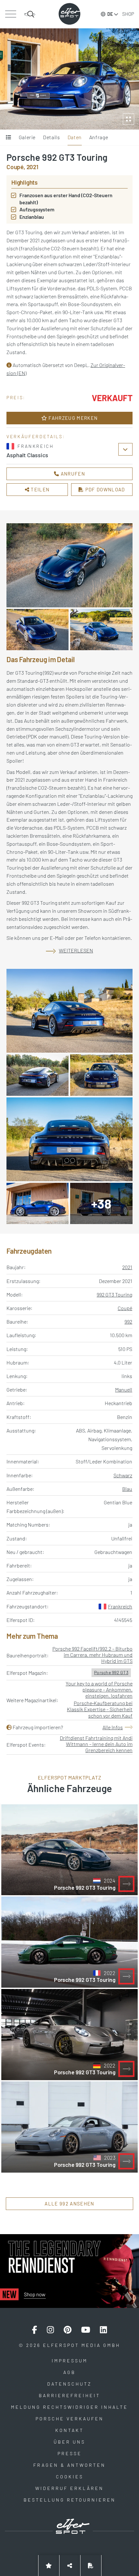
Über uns (69, 2442)
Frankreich (120, 1606)
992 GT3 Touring (114, 1294)
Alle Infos (113, 1727)
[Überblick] (9, 138)
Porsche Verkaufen (70, 2419)
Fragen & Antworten (69, 2465)
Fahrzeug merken (72, 418)
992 (128, 1322)
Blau (127, 1489)
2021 (127, 1267)
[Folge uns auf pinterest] (68, 2330)
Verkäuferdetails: (36, 436)
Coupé (125, 1308)
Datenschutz (69, 2384)
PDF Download (105, 489)
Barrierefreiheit (69, 2395)
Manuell (124, 1389)
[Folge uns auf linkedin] (103, 2330)
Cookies (70, 2477)
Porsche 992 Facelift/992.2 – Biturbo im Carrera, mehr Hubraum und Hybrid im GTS (92, 1655)
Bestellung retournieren (70, 2500)
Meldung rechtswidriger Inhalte (69, 2407)
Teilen (39, 489)
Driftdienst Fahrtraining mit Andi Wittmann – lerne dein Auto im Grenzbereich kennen (96, 1744)
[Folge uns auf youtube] (86, 2330)
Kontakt (69, 2430)
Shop (128, 14)
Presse (70, 2453)
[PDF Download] (91, 2566)
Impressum (70, 2361)
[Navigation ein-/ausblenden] (11, 14)
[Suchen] (30, 14)
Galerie (27, 137)
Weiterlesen (76, 950)
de (110, 14)
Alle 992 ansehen (69, 2204)
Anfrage (99, 137)
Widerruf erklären (69, 2488)
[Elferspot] (69, 14)
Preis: (16, 397)
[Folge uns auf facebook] (35, 2330)
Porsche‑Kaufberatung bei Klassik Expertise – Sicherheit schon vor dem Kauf (100, 1709)
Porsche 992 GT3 (111, 1672)
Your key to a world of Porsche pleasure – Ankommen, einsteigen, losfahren (99, 1689)
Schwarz (123, 1475)
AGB (69, 2372)
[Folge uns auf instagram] (50, 2330)
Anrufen (72, 474)
